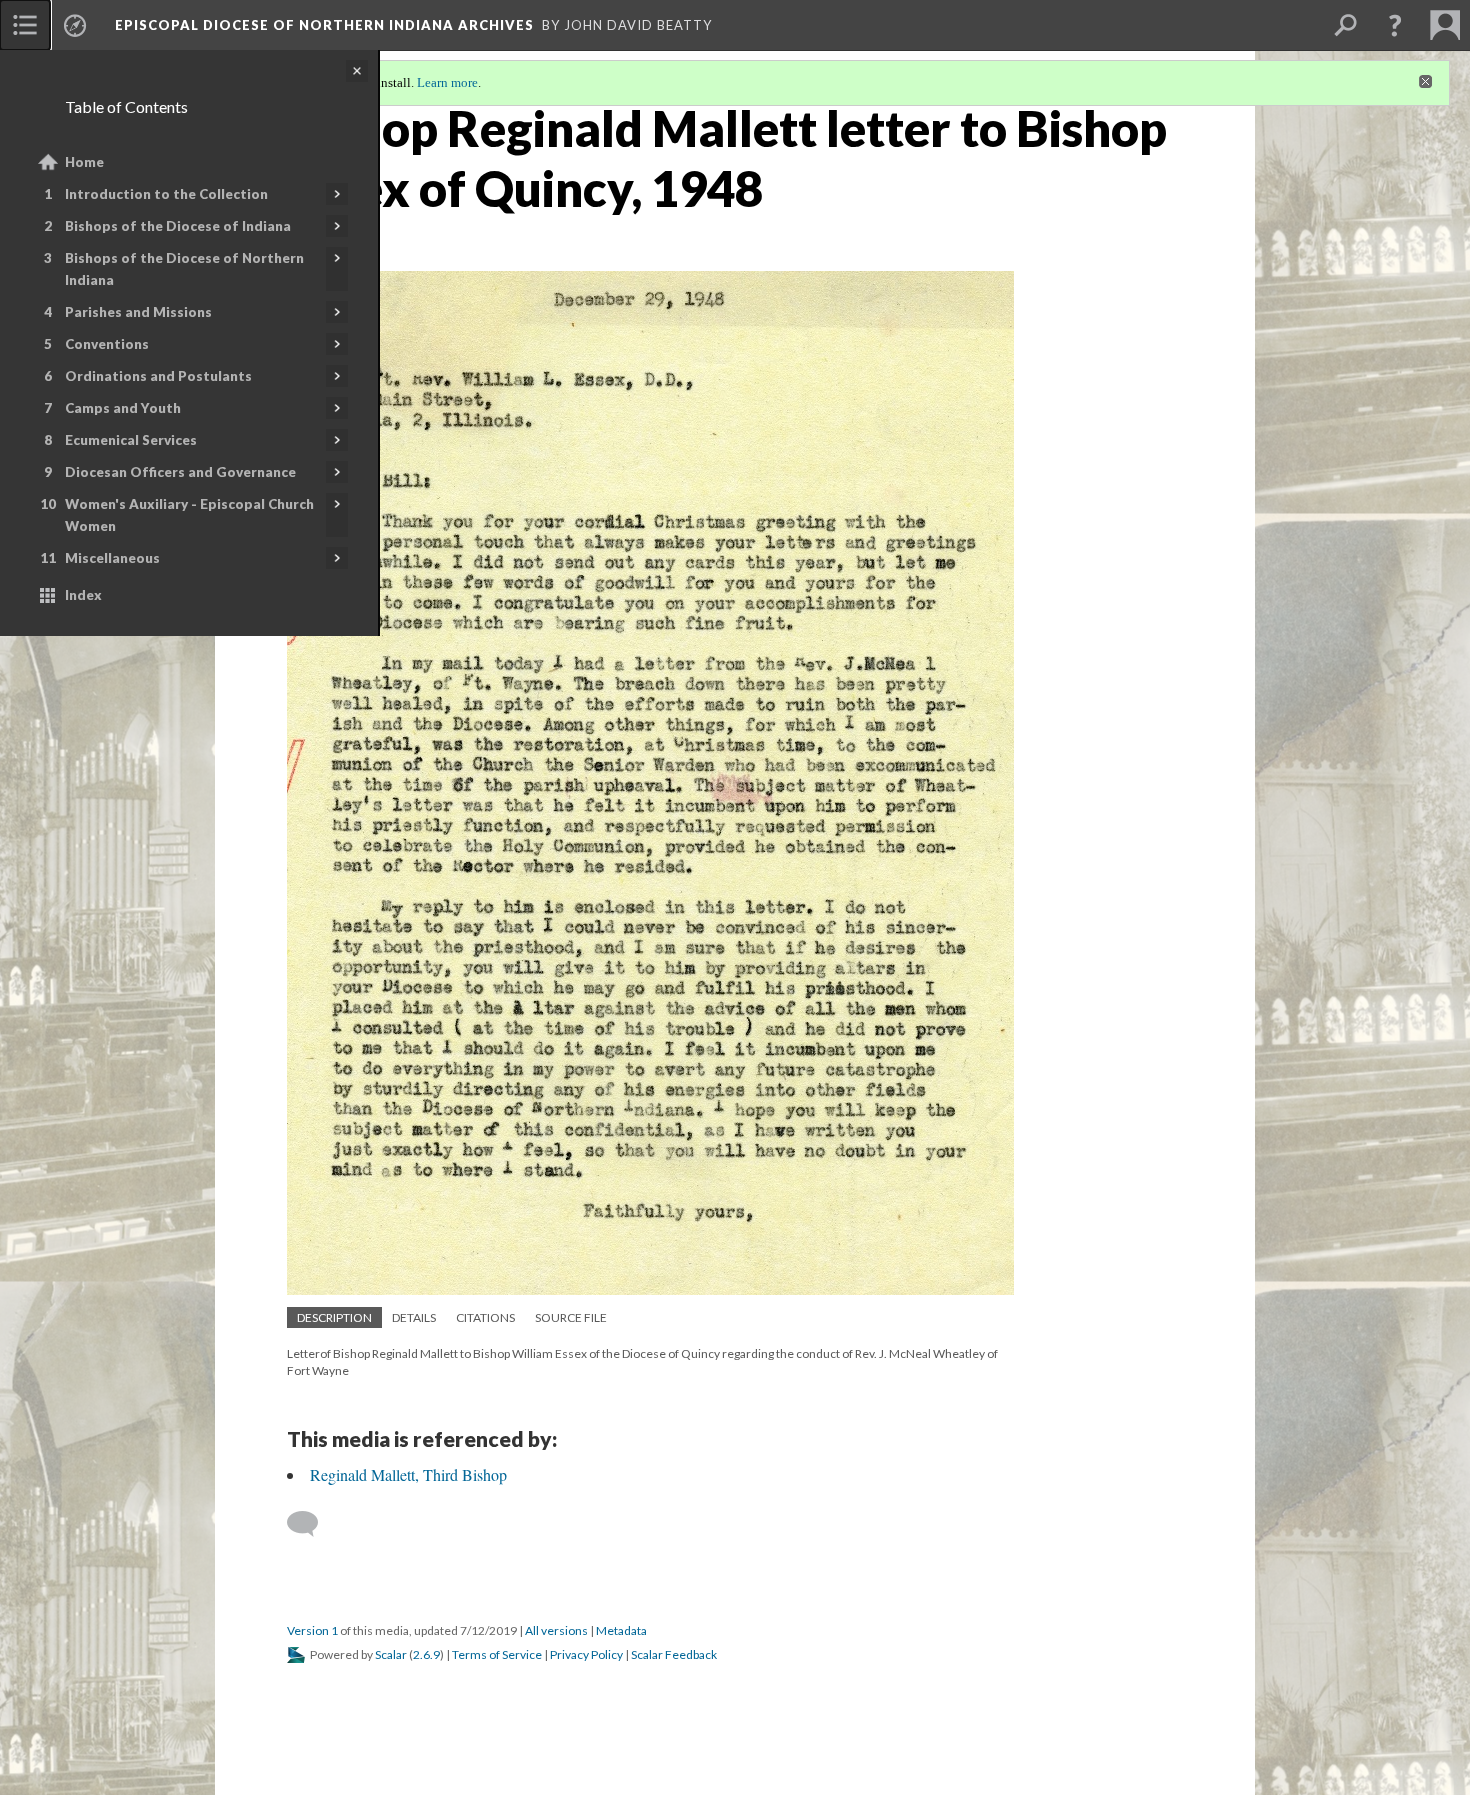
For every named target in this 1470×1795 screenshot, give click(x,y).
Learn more (447, 82)
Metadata (621, 1630)
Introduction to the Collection (166, 194)
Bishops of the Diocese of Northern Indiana (184, 269)
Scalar (391, 1654)
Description (334, 1317)
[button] (1395, 25)
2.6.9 (426, 1654)
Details (414, 1317)
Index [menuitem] (83, 595)
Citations (485, 1317)
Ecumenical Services (131, 440)
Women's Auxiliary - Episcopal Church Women (189, 515)
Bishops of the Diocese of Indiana (178, 226)
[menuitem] (25, 25)
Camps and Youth (123, 408)
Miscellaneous (112, 558)
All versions (556, 1630)
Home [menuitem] (84, 162)
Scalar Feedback (674, 1654)
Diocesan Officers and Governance (180, 472)
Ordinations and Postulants (158, 376)
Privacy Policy (586, 1654)
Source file (571, 1317)
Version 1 (312, 1630)
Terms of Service (497, 1654)
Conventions (107, 344)
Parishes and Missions (138, 312)
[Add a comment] (311, 1524)
